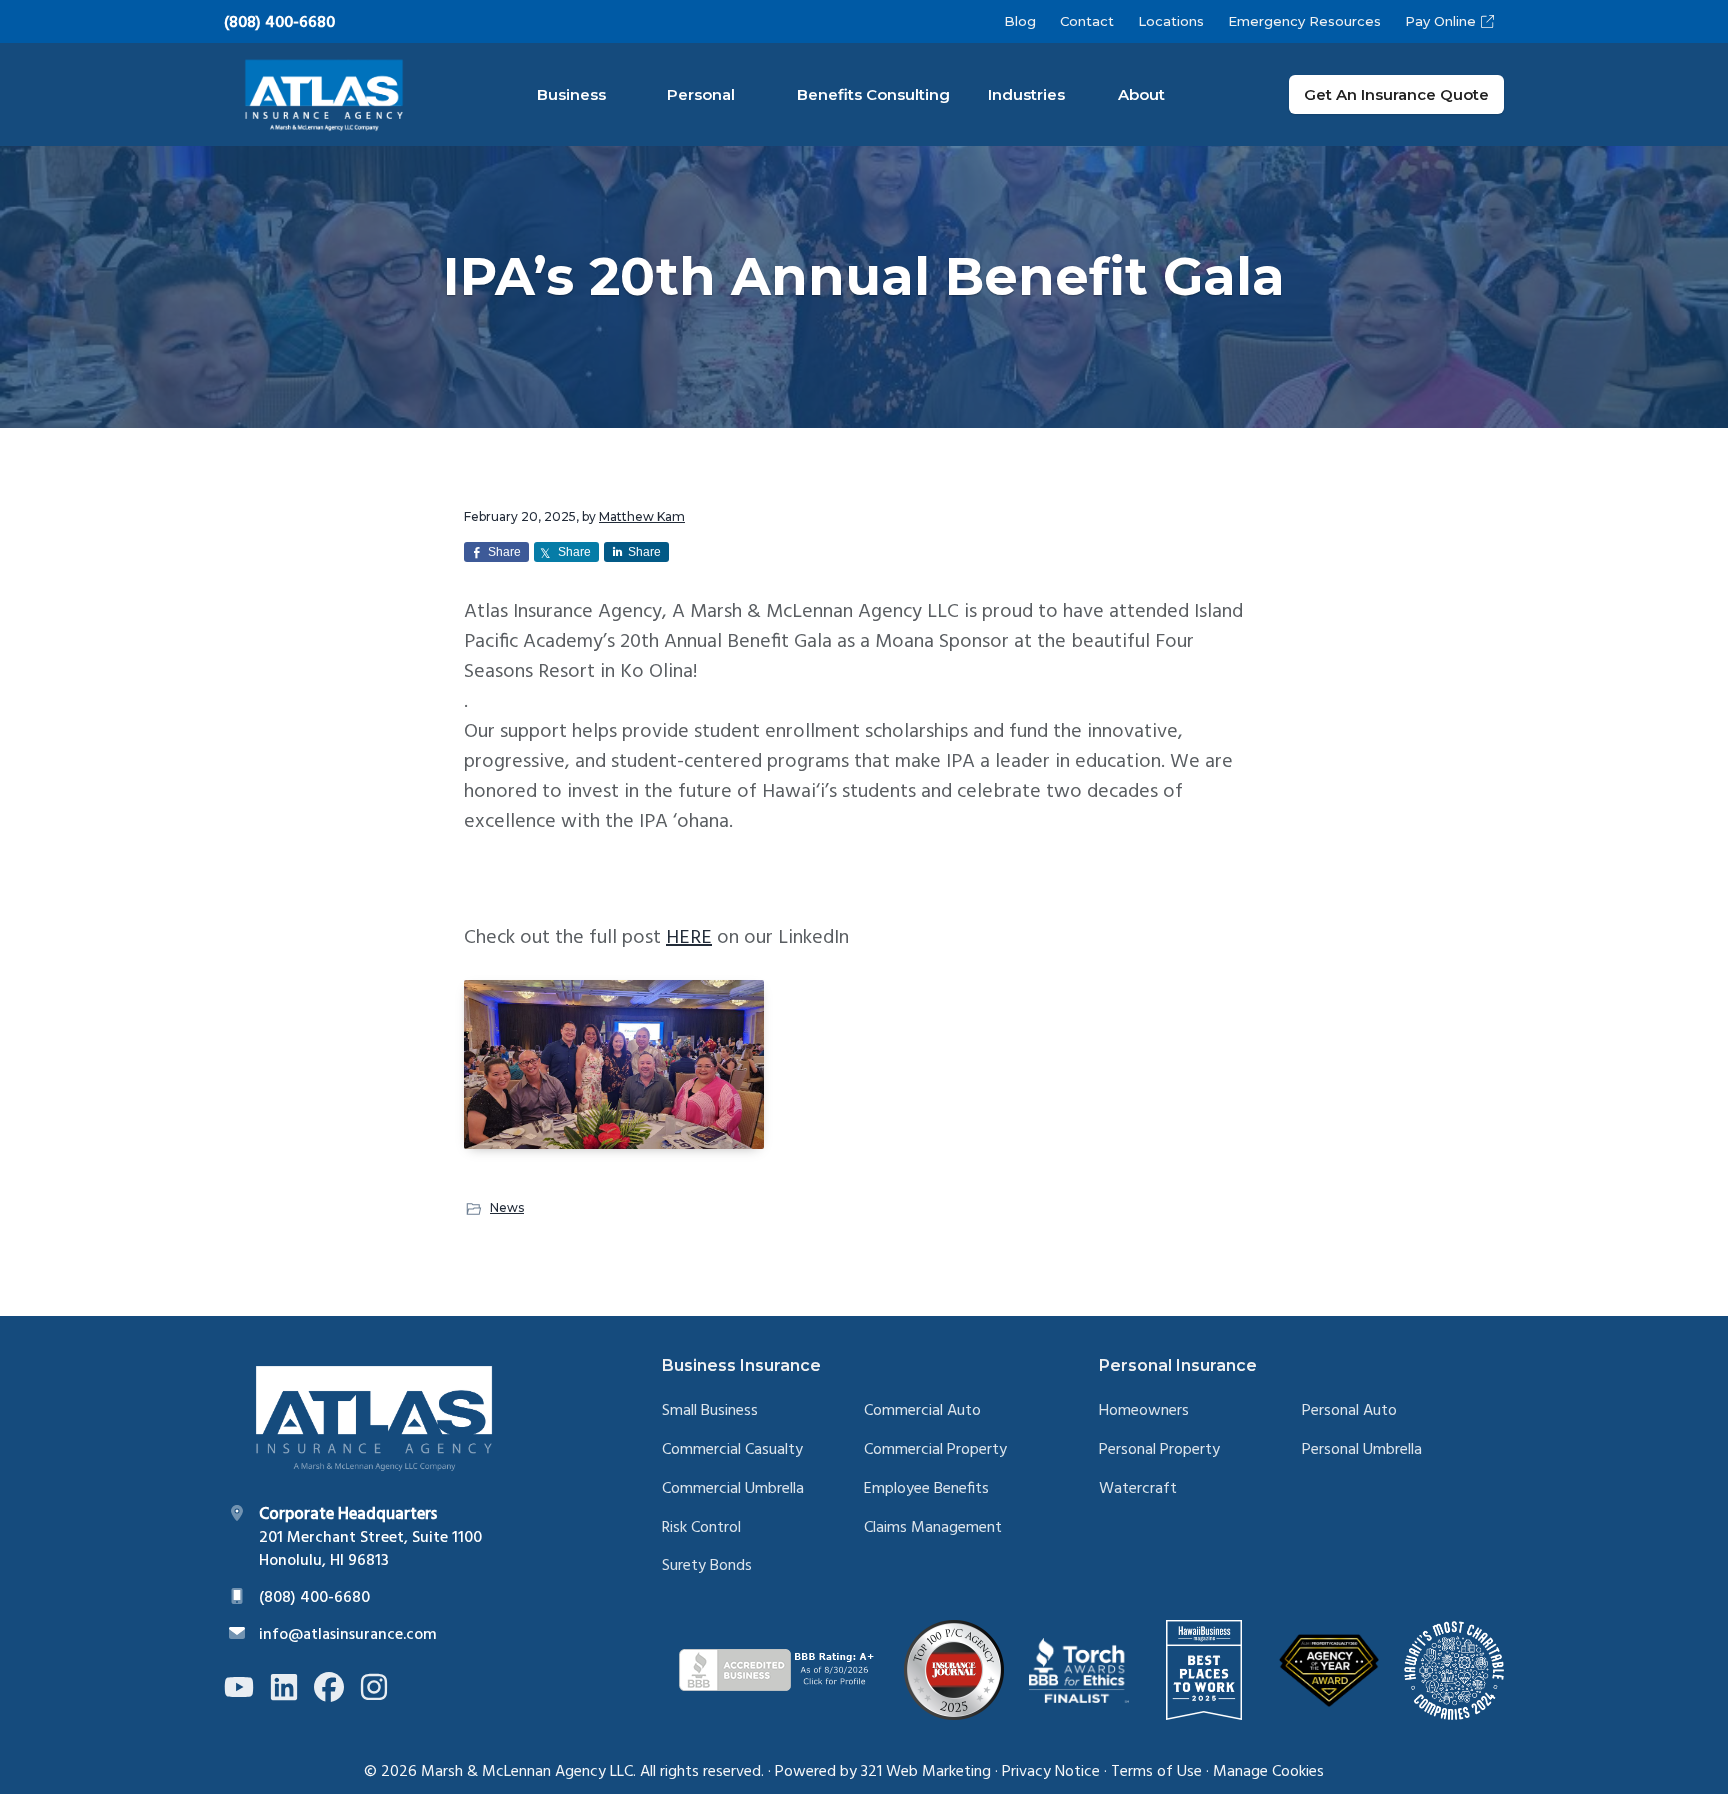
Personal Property (1159, 1450)
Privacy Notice (1051, 1772)
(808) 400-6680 (279, 23)
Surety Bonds (707, 1566)
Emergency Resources (1304, 21)
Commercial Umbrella (733, 1489)
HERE (689, 938)
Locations (1171, 21)
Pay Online (1440, 21)
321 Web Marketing (926, 1772)
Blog (1020, 21)
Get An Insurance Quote (1396, 94)
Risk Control (701, 1528)
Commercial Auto (922, 1411)
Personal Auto (1349, 1411)
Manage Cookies (1268, 1772)
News (507, 1207)
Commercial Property (935, 1450)
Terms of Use (1156, 1772)
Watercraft (1138, 1489)
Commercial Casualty (732, 1450)
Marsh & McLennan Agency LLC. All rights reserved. (592, 1772)
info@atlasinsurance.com (348, 1635)
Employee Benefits (926, 1489)
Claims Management (933, 1528)
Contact (1087, 21)
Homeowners (1144, 1411)
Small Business (710, 1411)
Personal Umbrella (1362, 1450)
